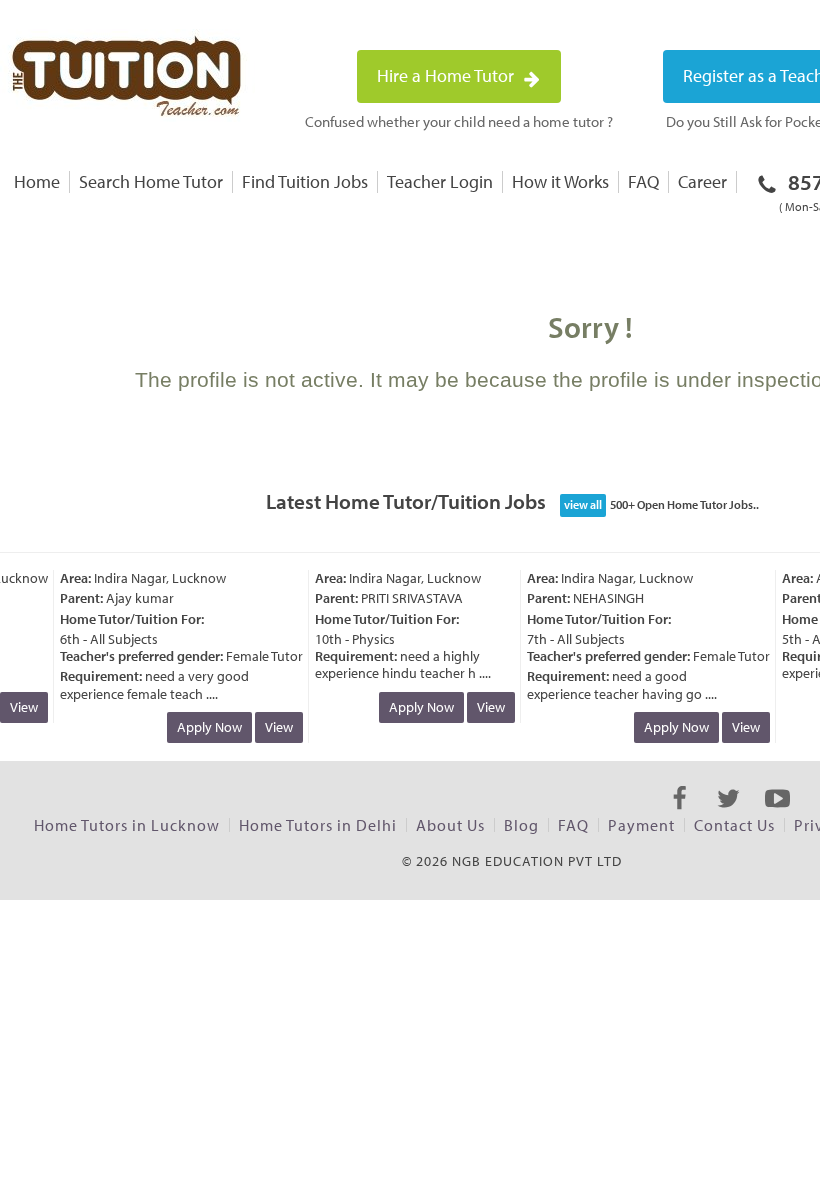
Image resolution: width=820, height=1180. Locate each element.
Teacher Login (440, 181)
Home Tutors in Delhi (318, 825)
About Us (450, 825)
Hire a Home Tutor (447, 75)
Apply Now (204, 727)
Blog (521, 825)
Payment (641, 825)
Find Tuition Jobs (305, 181)
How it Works (560, 181)
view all (583, 504)
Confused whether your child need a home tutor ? (459, 121)
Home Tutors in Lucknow (127, 825)
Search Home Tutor (151, 181)
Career (702, 181)
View (274, 727)
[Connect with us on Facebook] (679, 816)
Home (37, 181)
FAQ (643, 181)
